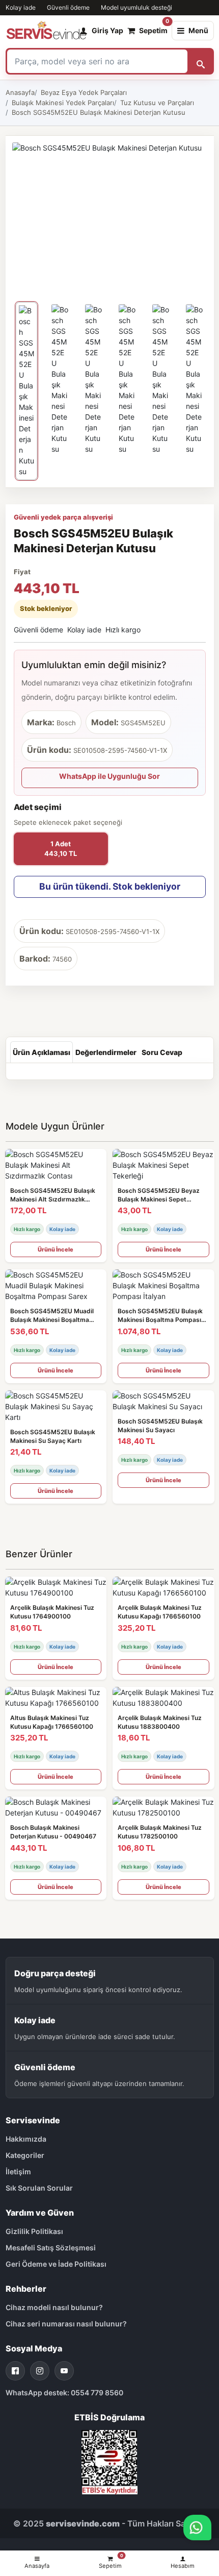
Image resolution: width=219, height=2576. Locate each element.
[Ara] (201, 61)
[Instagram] (40, 2371)
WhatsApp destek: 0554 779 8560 (64, 2393)
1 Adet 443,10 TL (61, 849)
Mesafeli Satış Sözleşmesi (51, 2248)
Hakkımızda (26, 2139)
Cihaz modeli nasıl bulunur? (54, 2307)
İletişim (18, 2172)
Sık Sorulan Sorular (39, 2188)
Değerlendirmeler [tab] (106, 1052)
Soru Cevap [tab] (162, 1052)
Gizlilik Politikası (34, 2231)
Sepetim (153, 28)
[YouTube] (64, 2371)
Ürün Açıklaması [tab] (42, 1052)
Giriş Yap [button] (107, 30)
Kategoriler (25, 2155)
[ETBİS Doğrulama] (109, 2461)
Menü (198, 30)
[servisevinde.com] (46, 31)
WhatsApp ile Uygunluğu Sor (109, 776)
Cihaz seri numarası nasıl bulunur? (66, 2324)
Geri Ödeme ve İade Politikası (56, 2264)
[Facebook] (15, 2371)
